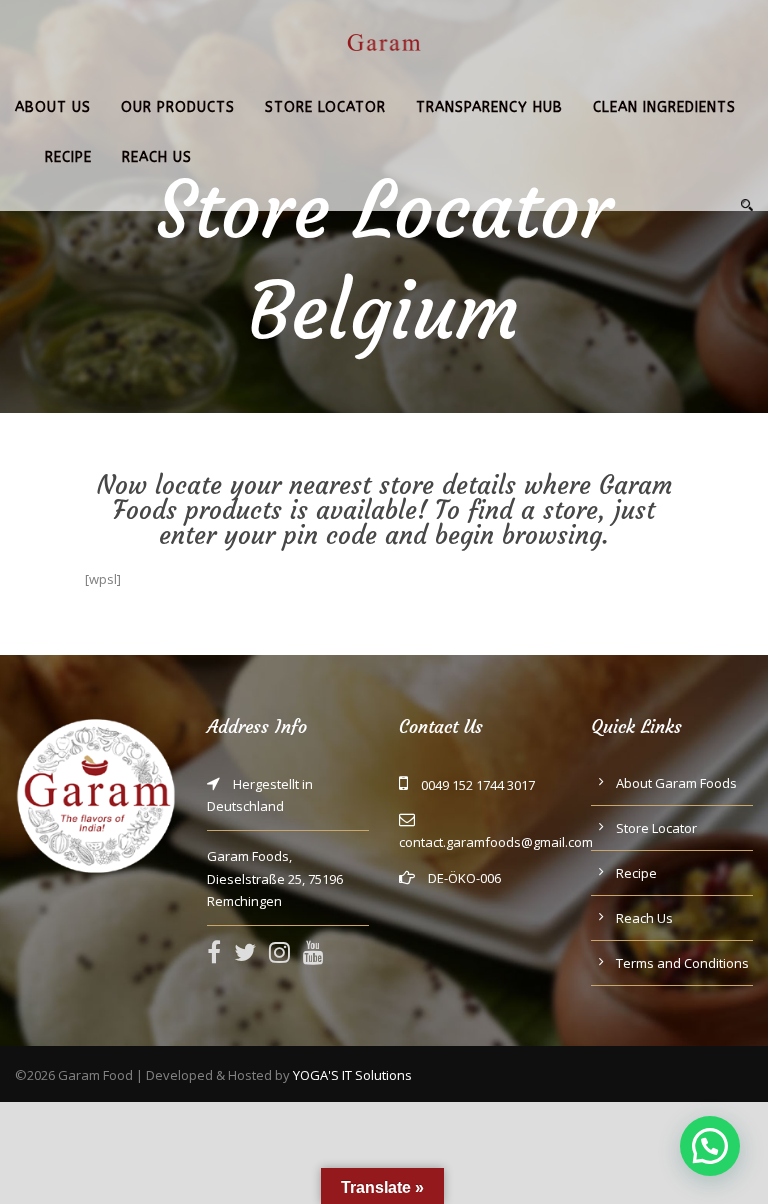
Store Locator (325, 107)
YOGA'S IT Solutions (352, 1075)
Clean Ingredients (664, 107)
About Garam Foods (676, 783)
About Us (53, 107)
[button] (710, 1146)
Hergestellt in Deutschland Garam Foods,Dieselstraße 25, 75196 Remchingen (275, 842)
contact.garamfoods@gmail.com (496, 842)
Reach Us (157, 157)
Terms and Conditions (682, 963)
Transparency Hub (489, 107)
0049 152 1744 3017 (478, 785)
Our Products (178, 107)
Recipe (68, 157)
